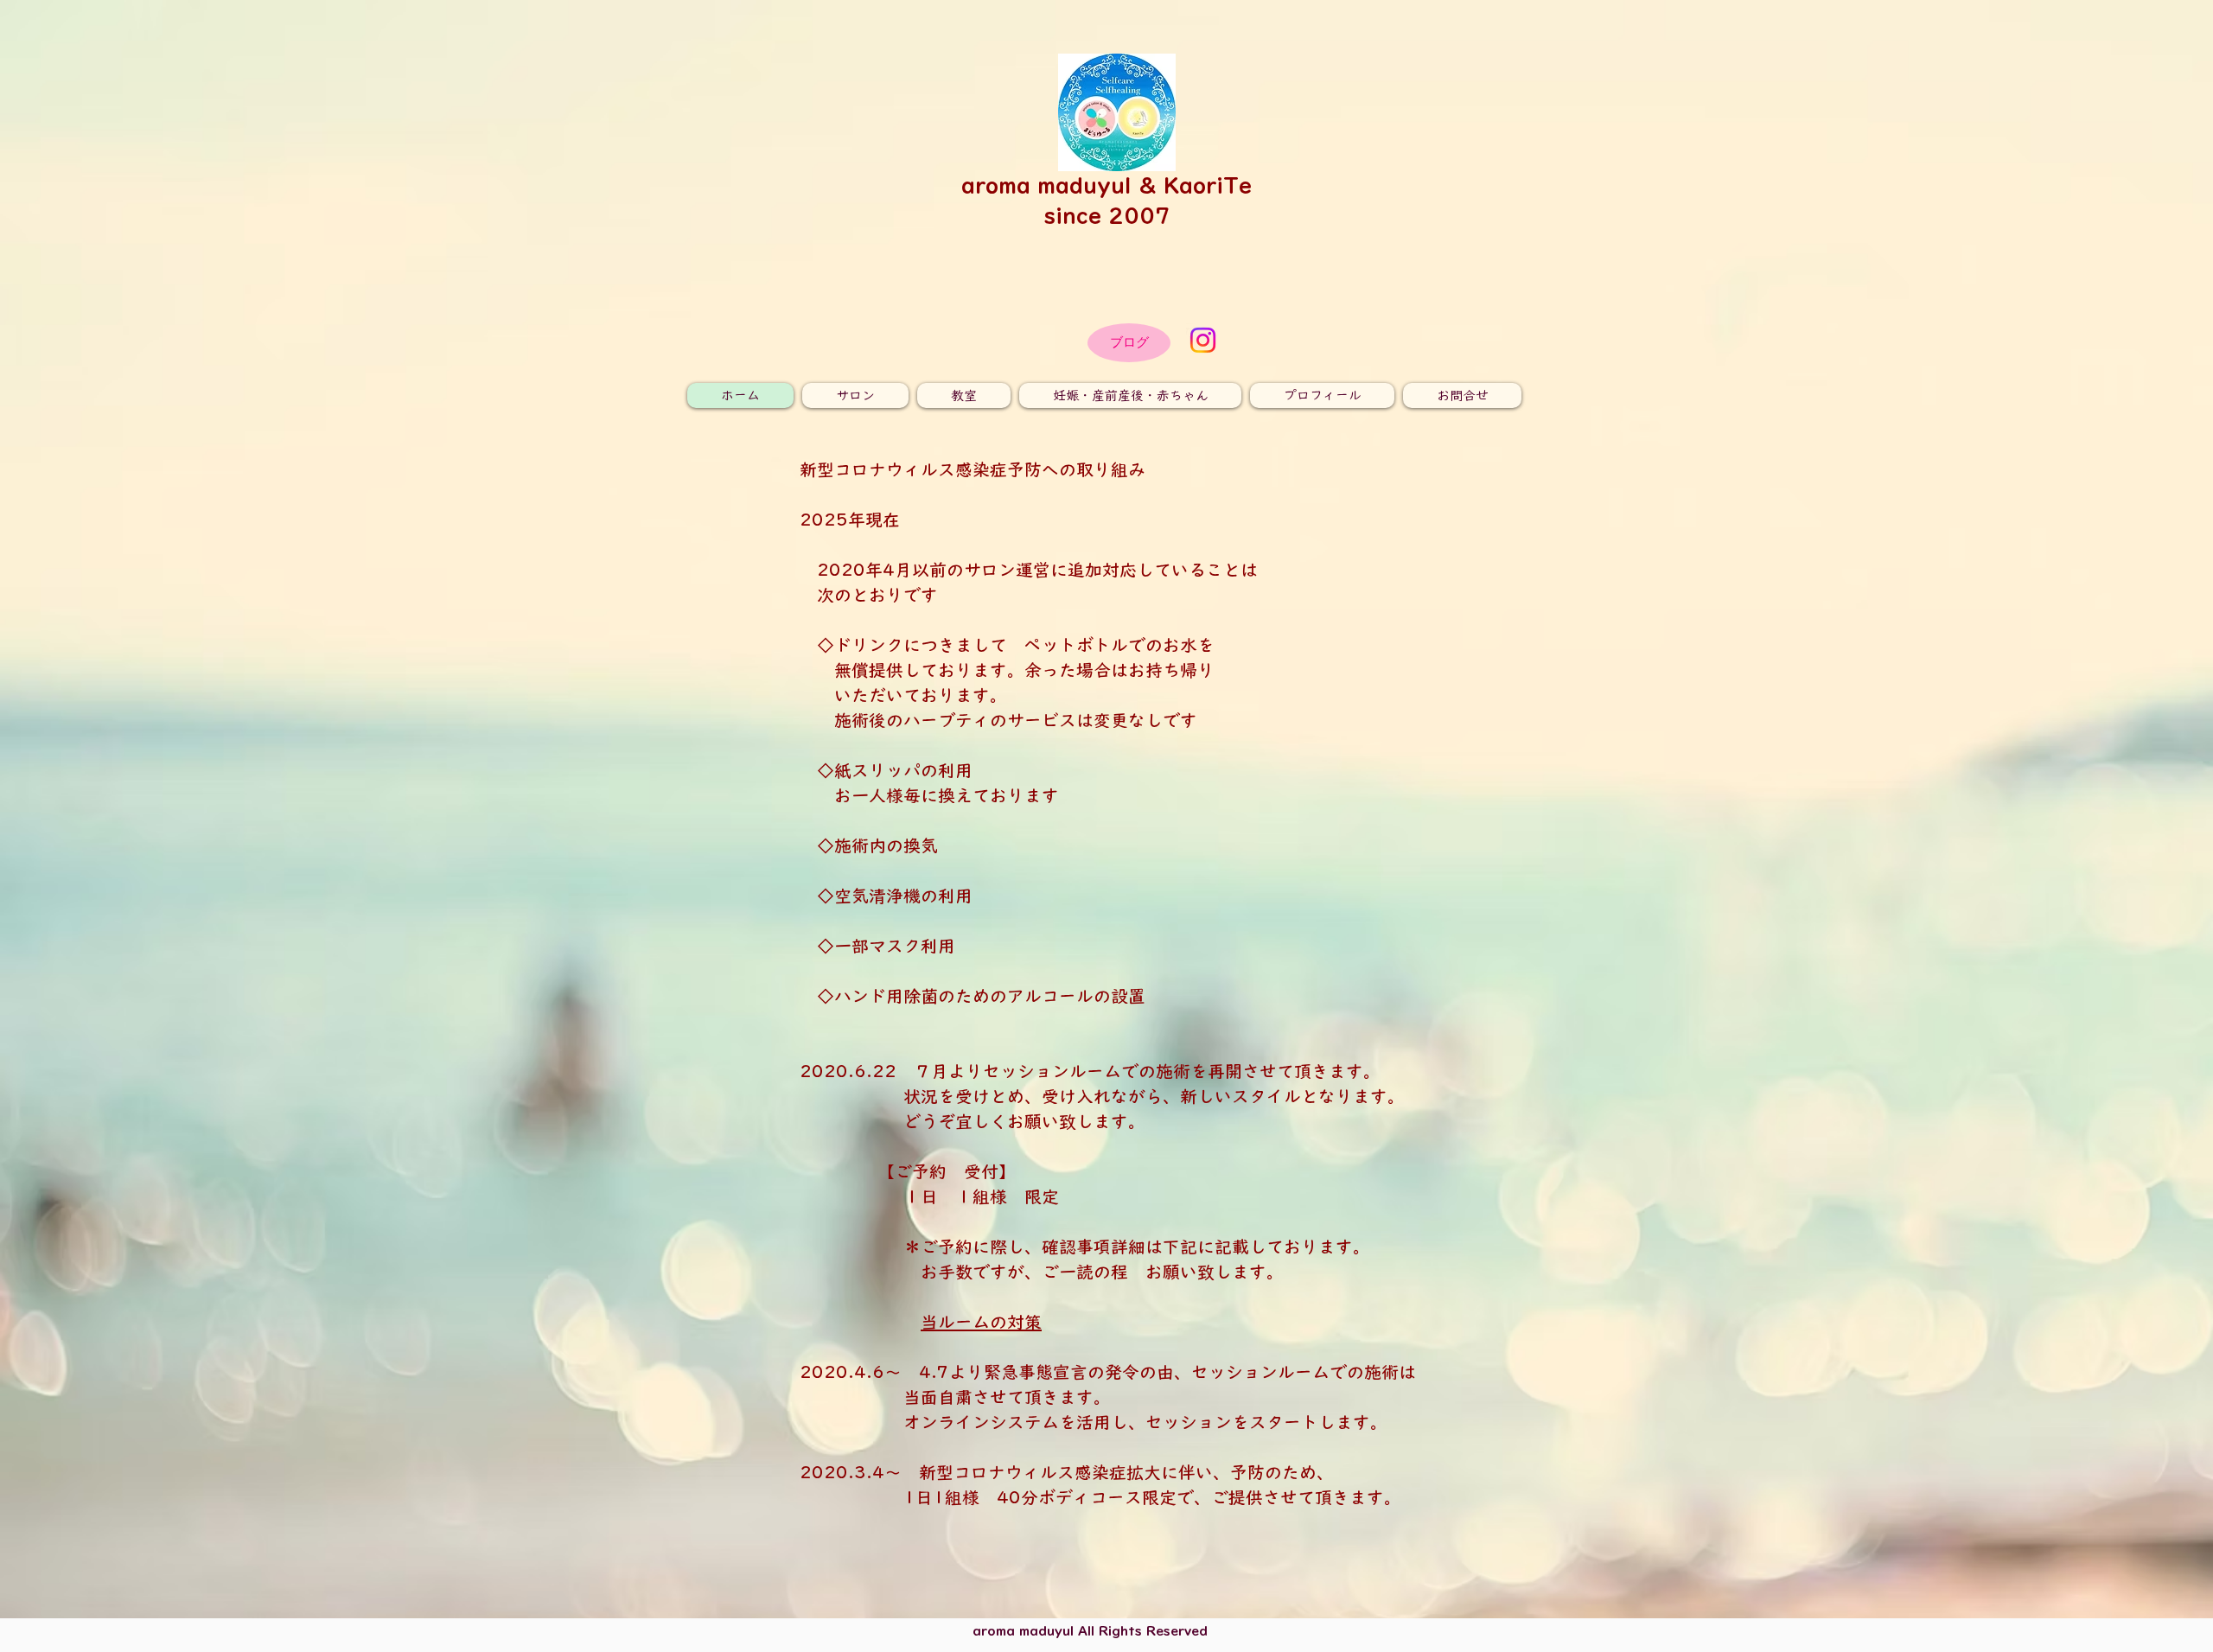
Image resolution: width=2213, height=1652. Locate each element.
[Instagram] (1203, 340)
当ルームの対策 (981, 1322)
